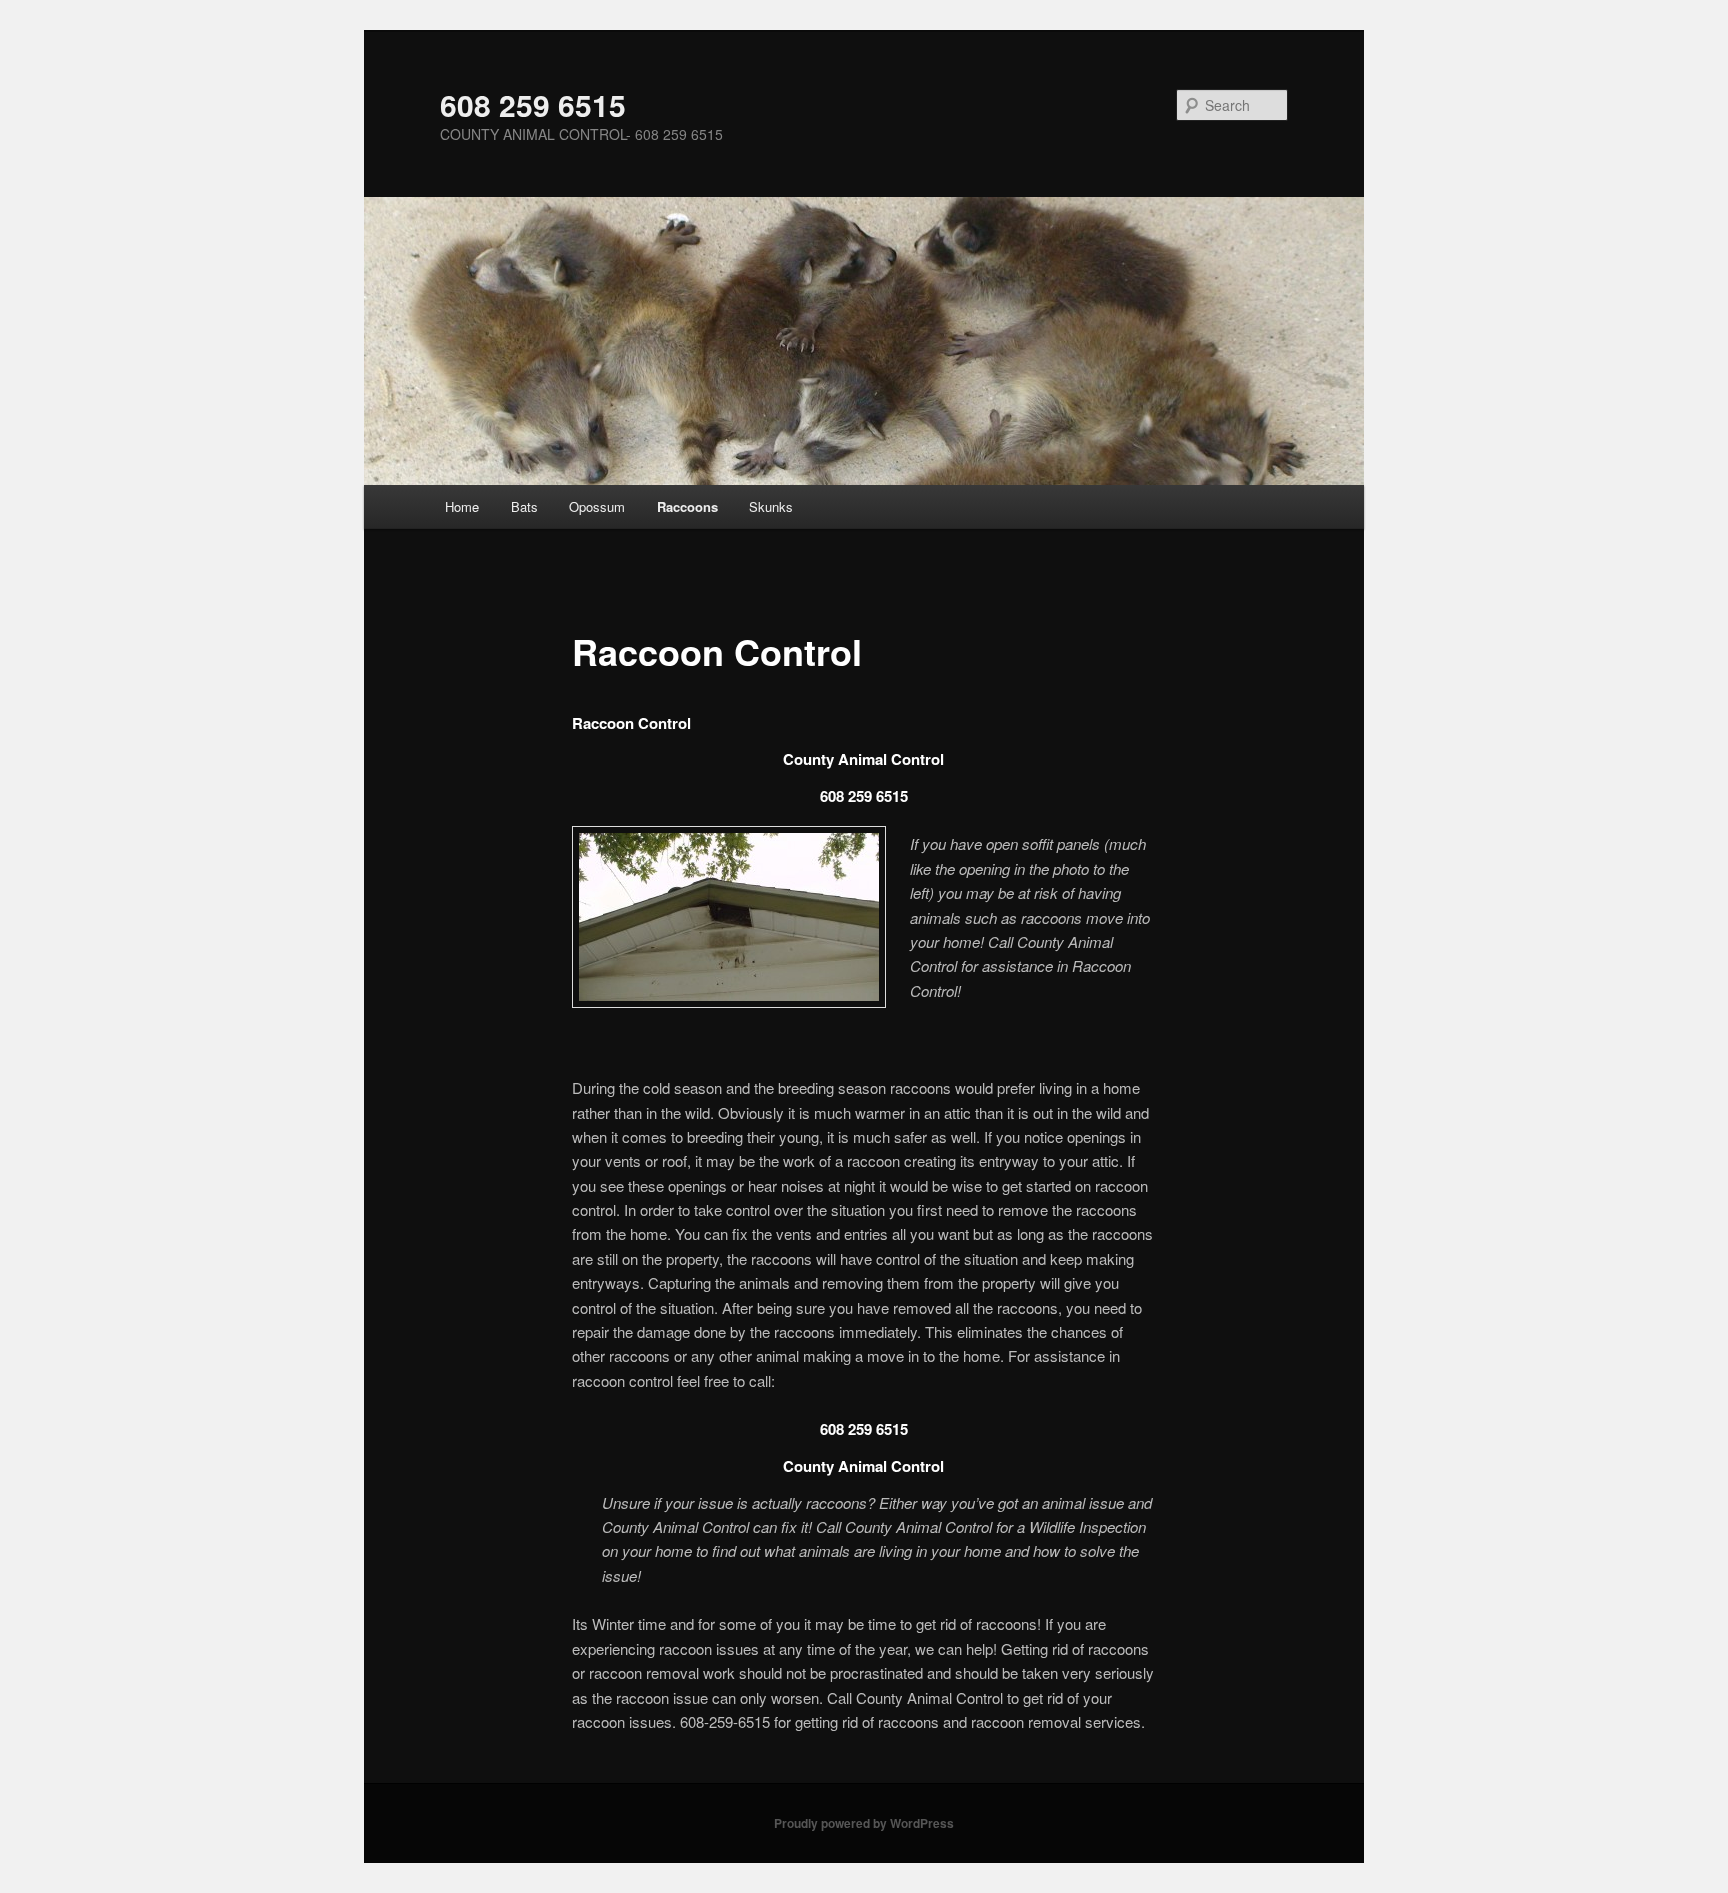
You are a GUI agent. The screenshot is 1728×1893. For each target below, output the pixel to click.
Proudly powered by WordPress (864, 1823)
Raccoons (687, 506)
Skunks (771, 506)
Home (462, 506)
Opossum (597, 506)
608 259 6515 (533, 104)
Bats (524, 506)
